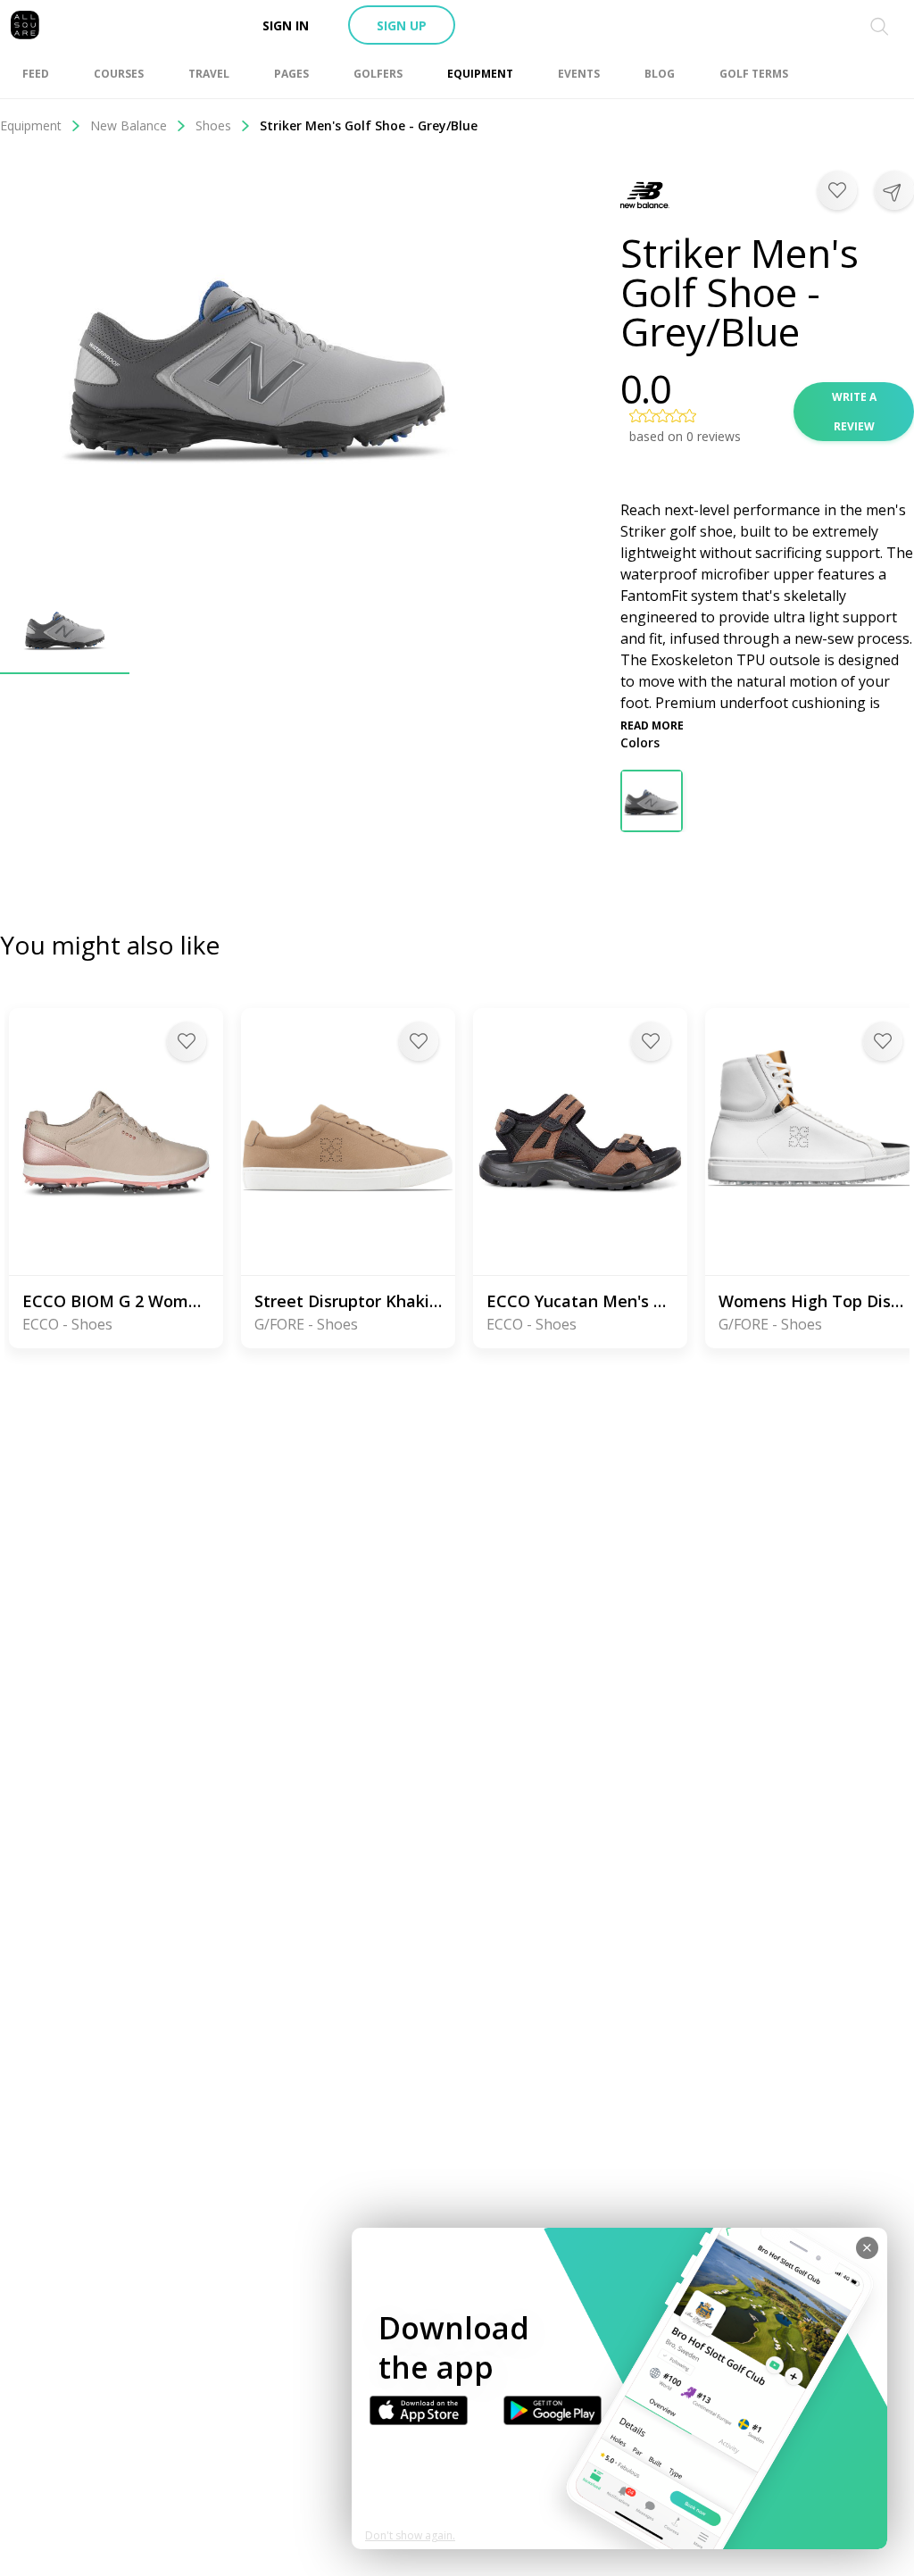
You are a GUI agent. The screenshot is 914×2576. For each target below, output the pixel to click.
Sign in (286, 25)
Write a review (854, 412)
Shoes (213, 125)
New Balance (129, 125)
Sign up (402, 25)
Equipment (31, 125)
